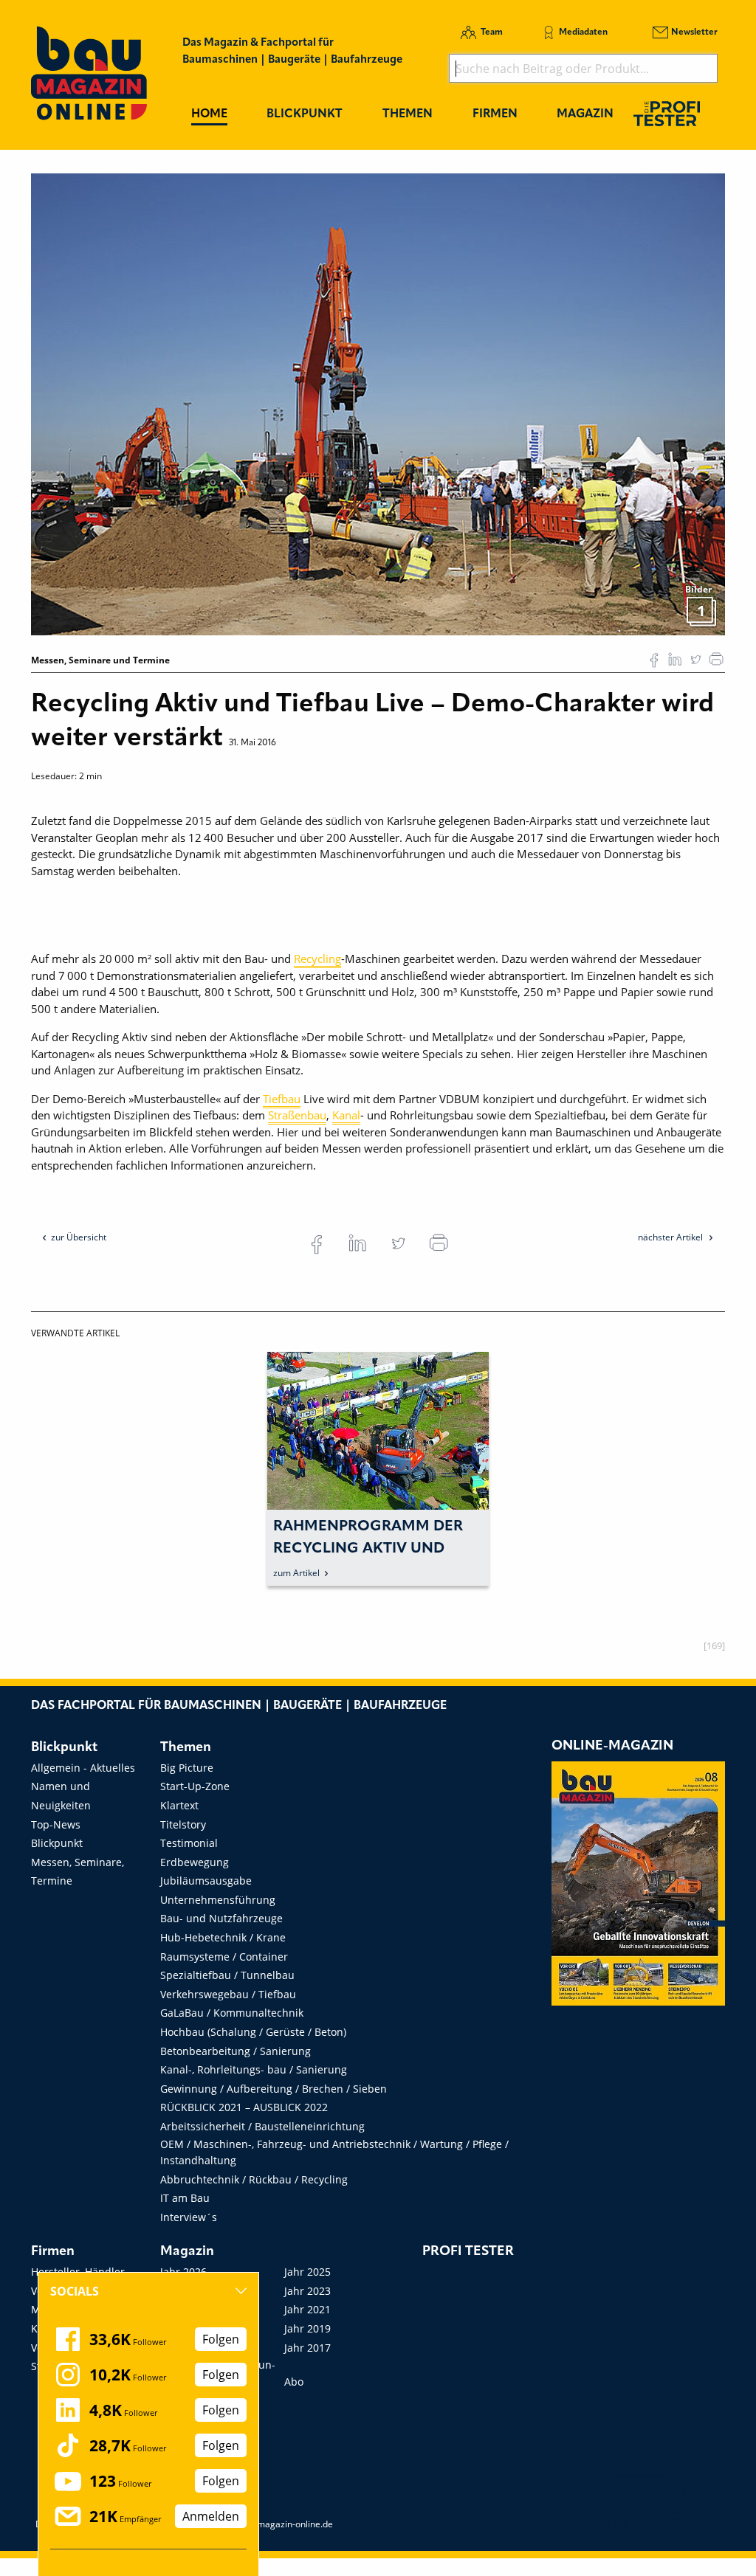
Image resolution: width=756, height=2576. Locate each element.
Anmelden (211, 2516)
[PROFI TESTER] (667, 113)
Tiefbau (282, 1099)
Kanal (346, 1115)
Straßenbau (297, 1115)
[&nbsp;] (378, 403)
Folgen (221, 2339)
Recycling (317, 959)
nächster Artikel (671, 1237)
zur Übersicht (79, 1237)
